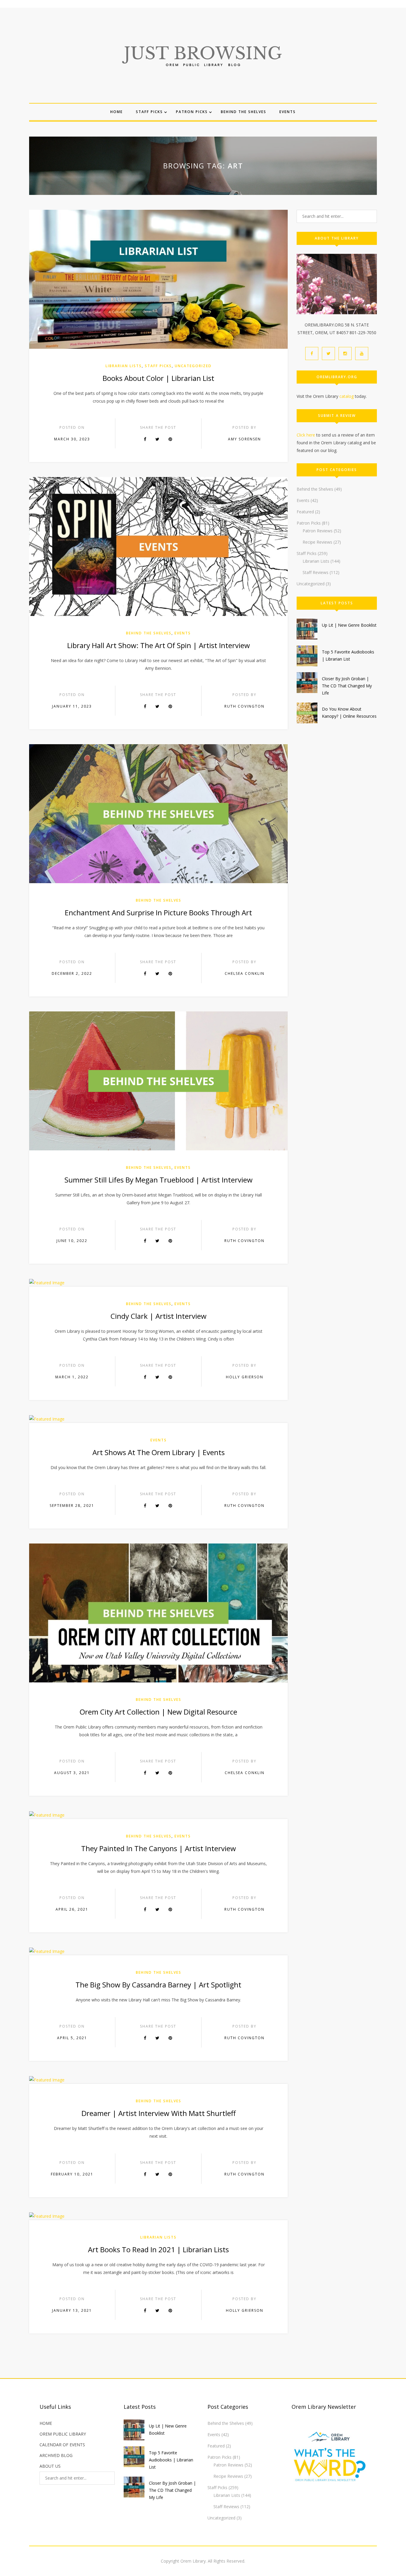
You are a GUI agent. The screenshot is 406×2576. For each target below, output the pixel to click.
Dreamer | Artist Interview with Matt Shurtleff (159, 2113)
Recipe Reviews (317, 542)
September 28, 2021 (72, 1506)
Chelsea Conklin (245, 973)
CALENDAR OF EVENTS (62, 2445)
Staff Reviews (315, 572)
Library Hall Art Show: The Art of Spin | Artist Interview (159, 645)
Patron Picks (192, 112)
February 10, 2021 (72, 2174)
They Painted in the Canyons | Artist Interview (159, 1848)
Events (288, 112)
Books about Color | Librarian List (158, 378)
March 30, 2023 (72, 439)
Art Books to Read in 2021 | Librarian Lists (158, 2249)
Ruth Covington (244, 706)
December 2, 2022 (72, 973)
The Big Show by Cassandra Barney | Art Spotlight (158, 1985)
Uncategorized (193, 366)
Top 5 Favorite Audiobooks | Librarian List (171, 2460)
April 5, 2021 (72, 2038)
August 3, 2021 (72, 1773)
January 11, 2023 (72, 706)
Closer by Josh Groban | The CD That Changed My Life (347, 686)
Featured (305, 512)
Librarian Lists (124, 366)
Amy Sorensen (244, 439)
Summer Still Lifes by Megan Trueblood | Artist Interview (159, 1180)
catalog (347, 396)
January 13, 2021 (72, 2310)
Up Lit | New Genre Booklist (349, 625)
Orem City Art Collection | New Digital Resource (158, 1712)
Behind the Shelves (244, 112)
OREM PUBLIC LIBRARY (63, 2434)
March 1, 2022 (72, 1377)
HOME (46, 2423)
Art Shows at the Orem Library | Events (159, 1452)
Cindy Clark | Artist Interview (159, 1316)
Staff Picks (149, 112)
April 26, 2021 (72, 1909)
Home (117, 112)
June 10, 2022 (72, 1241)
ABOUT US (50, 2466)
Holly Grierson (245, 1377)
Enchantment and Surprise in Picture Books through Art (158, 912)
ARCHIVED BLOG (56, 2455)
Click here (306, 435)
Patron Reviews (318, 531)
